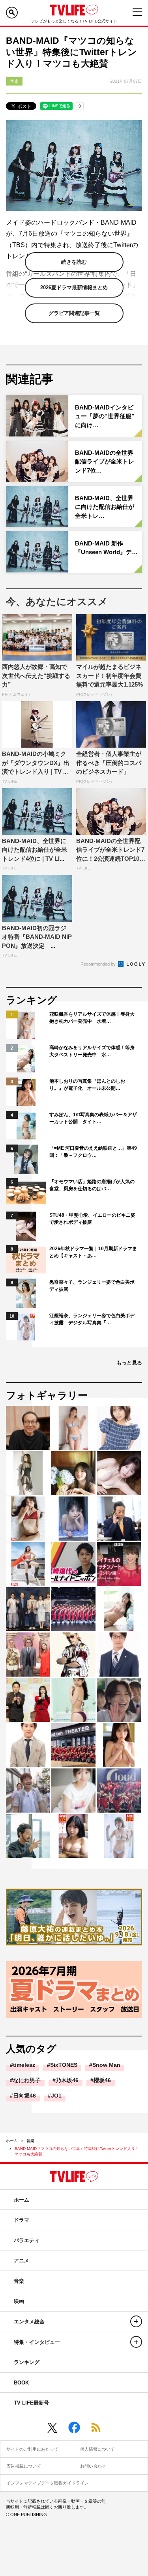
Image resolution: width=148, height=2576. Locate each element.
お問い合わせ (93, 2466)
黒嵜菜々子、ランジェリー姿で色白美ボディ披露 (92, 1286)
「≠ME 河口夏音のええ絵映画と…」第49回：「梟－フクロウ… (93, 1152)
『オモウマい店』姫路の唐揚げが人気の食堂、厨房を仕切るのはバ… (92, 1185)
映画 (19, 2301)
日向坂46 (24, 2096)
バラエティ (27, 2240)
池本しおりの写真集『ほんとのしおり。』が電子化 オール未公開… (87, 1085)
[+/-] (136, 2321)
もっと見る (129, 1363)
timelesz (24, 2065)
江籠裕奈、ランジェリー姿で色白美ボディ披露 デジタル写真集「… (92, 1319)
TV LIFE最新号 (31, 2403)
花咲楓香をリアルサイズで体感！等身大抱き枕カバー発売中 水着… (92, 1018)
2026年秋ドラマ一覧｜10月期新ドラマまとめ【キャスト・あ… (93, 1252)
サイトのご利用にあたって (32, 2449)
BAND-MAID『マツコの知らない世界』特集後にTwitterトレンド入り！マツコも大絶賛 (77, 2151)
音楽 (30, 2141)
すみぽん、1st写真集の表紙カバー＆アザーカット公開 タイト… (93, 1118)
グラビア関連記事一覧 (74, 313)
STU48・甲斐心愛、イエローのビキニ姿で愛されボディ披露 (92, 1219)
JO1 (56, 2096)
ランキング (27, 2362)
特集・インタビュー (37, 2342)
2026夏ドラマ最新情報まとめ (74, 288)
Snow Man (106, 2065)
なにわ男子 (27, 2080)
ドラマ (22, 2220)
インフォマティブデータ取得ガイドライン (48, 2483)
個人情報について (97, 2449)
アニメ (22, 2261)
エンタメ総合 (29, 2322)
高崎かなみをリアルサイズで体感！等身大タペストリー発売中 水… (92, 1051)
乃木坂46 (67, 2080)
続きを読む (74, 262)
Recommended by (99, 964)
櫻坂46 (102, 2080)
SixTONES (64, 2065)
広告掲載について (24, 2466)
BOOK (21, 2383)
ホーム (12, 2141)
